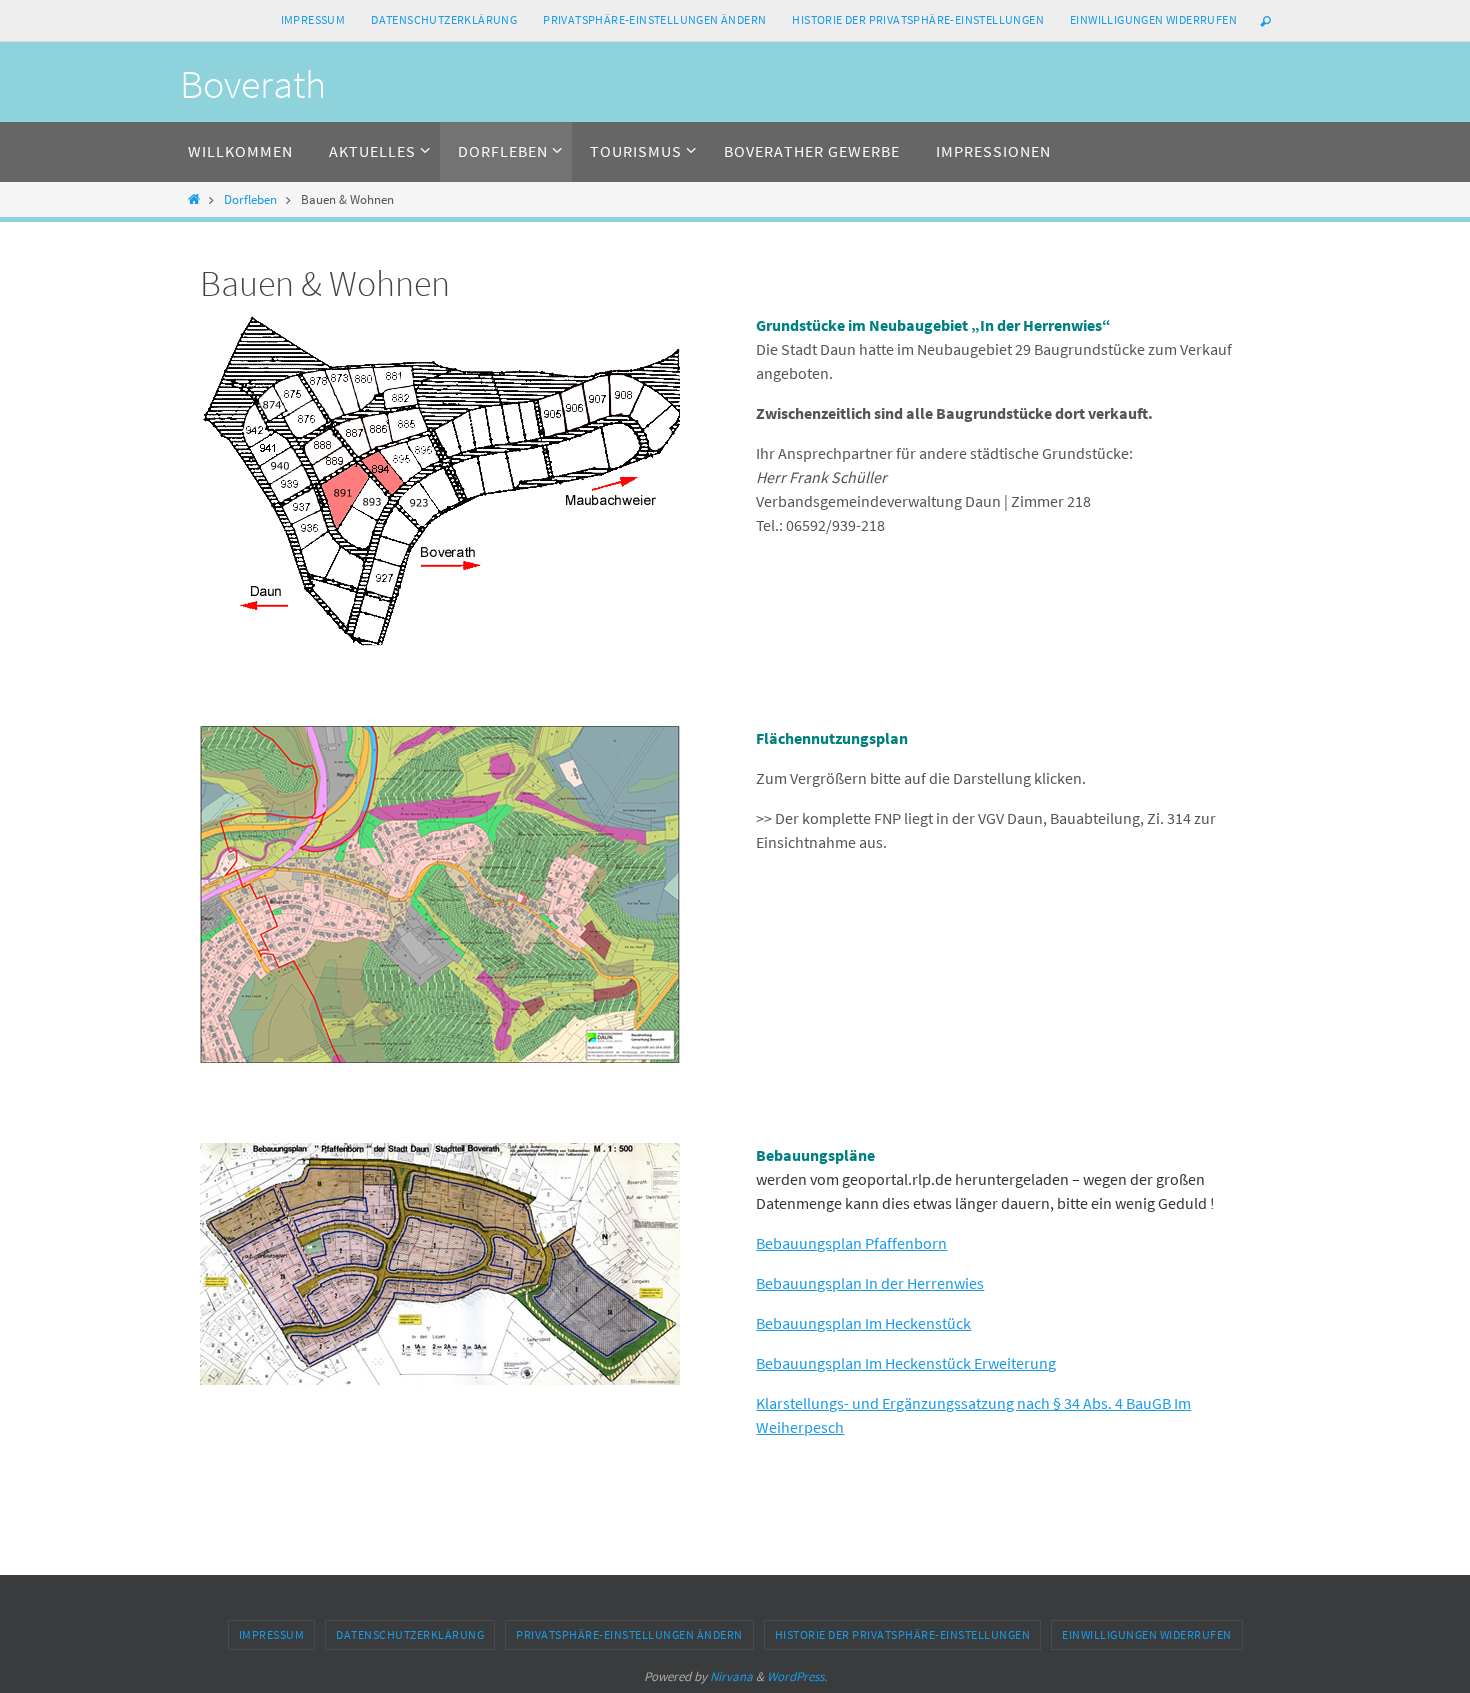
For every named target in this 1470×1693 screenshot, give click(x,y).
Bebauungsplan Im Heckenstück (863, 1323)
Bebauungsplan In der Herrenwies (870, 1283)
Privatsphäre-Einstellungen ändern (654, 19)
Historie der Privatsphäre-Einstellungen (918, 19)
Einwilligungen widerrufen (1153, 19)
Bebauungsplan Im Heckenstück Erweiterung (906, 1363)
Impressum (313, 19)
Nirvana (731, 1676)
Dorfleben (250, 199)
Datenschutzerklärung (444, 19)
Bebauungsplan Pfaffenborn (851, 1243)
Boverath (253, 84)
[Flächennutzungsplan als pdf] (440, 1057)
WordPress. (797, 1676)
